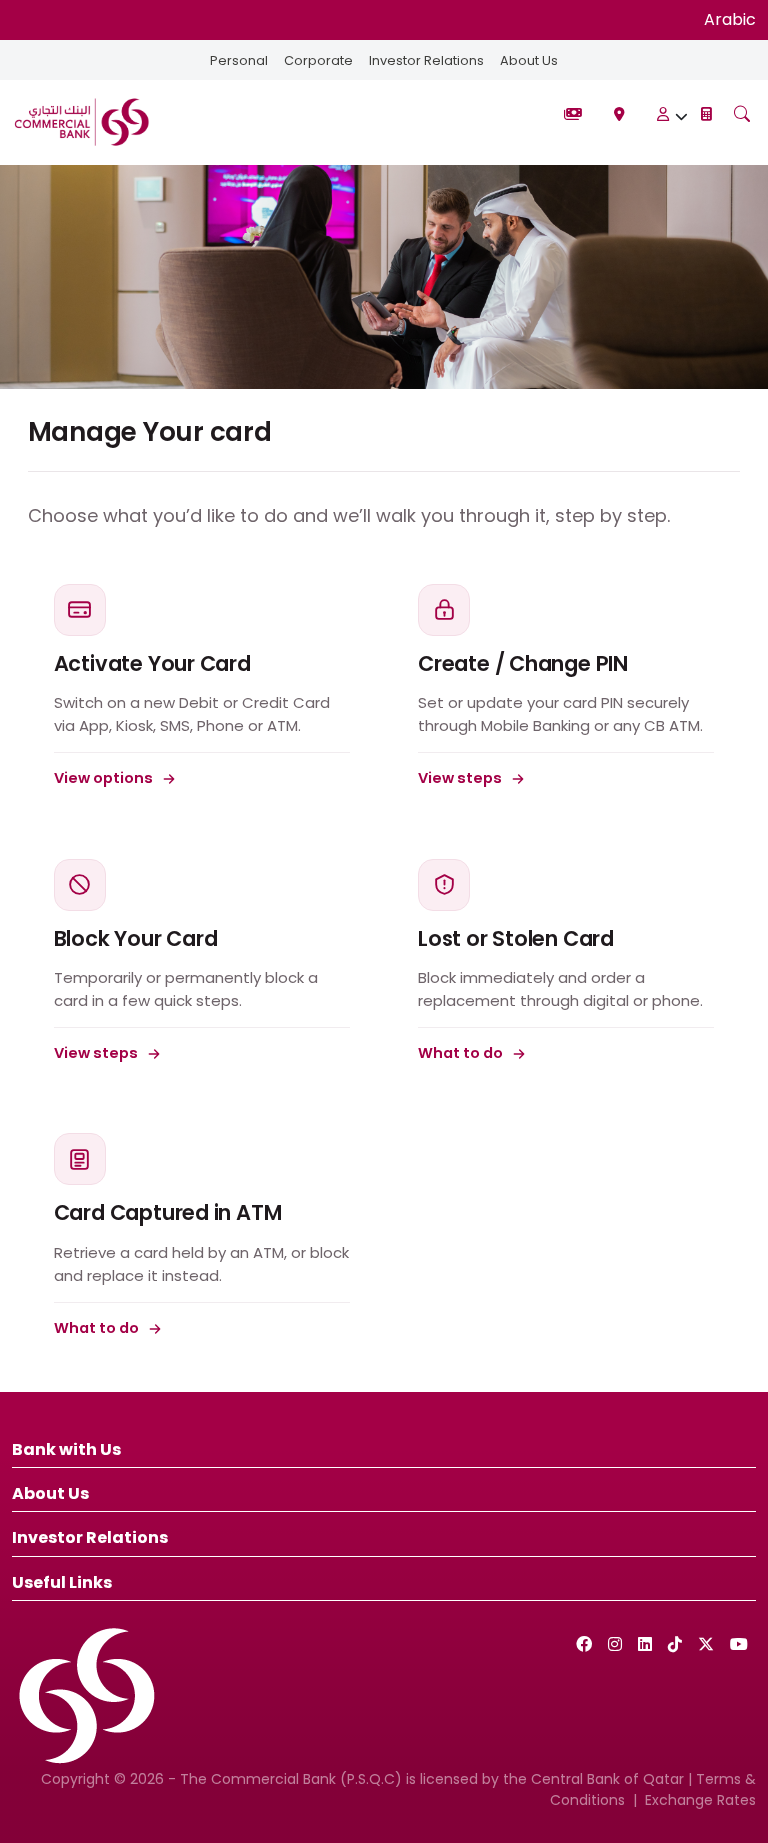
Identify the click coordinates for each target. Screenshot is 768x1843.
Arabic (730, 19)
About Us (529, 60)
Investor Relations (426, 60)
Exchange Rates (700, 1800)
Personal (239, 60)
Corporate (318, 60)
